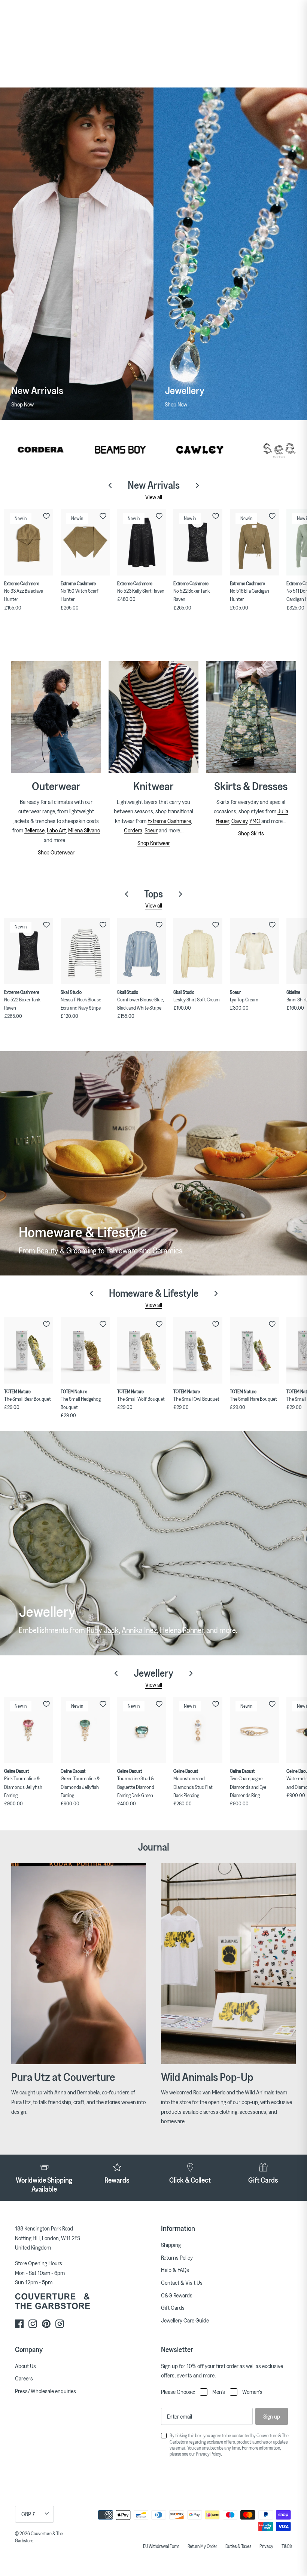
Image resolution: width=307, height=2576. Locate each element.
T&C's (287, 2546)
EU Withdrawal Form (161, 2546)
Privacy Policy (208, 2454)
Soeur (151, 830)
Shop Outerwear (56, 852)
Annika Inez (139, 1630)
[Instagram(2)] (60, 2324)
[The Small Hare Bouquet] (254, 1350)
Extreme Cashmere (169, 821)
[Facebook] (19, 2324)
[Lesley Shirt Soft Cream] (198, 951)
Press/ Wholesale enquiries (45, 2391)
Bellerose (34, 830)
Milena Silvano (84, 830)
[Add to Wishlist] (46, 516)
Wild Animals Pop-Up (207, 2077)
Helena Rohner (182, 1630)
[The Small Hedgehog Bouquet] (85, 1350)
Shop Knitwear (154, 843)
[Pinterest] (46, 2324)
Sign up (272, 2416)
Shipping (171, 2245)
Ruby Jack (103, 1630)
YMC (255, 821)
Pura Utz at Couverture (63, 2077)
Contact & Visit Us (182, 2282)
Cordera (133, 830)
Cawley (239, 821)
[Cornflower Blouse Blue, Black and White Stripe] (142, 951)
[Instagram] (33, 2324)
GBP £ (28, 2514)
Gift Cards (173, 2308)
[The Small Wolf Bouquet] (142, 1350)
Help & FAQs (175, 2270)
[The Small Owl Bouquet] (198, 1350)
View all (154, 497)
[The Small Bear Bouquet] (29, 1350)
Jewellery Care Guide (185, 2320)
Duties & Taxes (238, 2546)
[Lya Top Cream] (254, 951)
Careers (24, 2378)
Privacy (266, 2546)
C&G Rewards (177, 2295)
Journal (153, 1847)
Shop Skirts (251, 833)
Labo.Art (56, 830)
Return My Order (202, 2546)
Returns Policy (177, 2257)
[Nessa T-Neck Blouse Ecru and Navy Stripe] (85, 951)
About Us (25, 2366)
